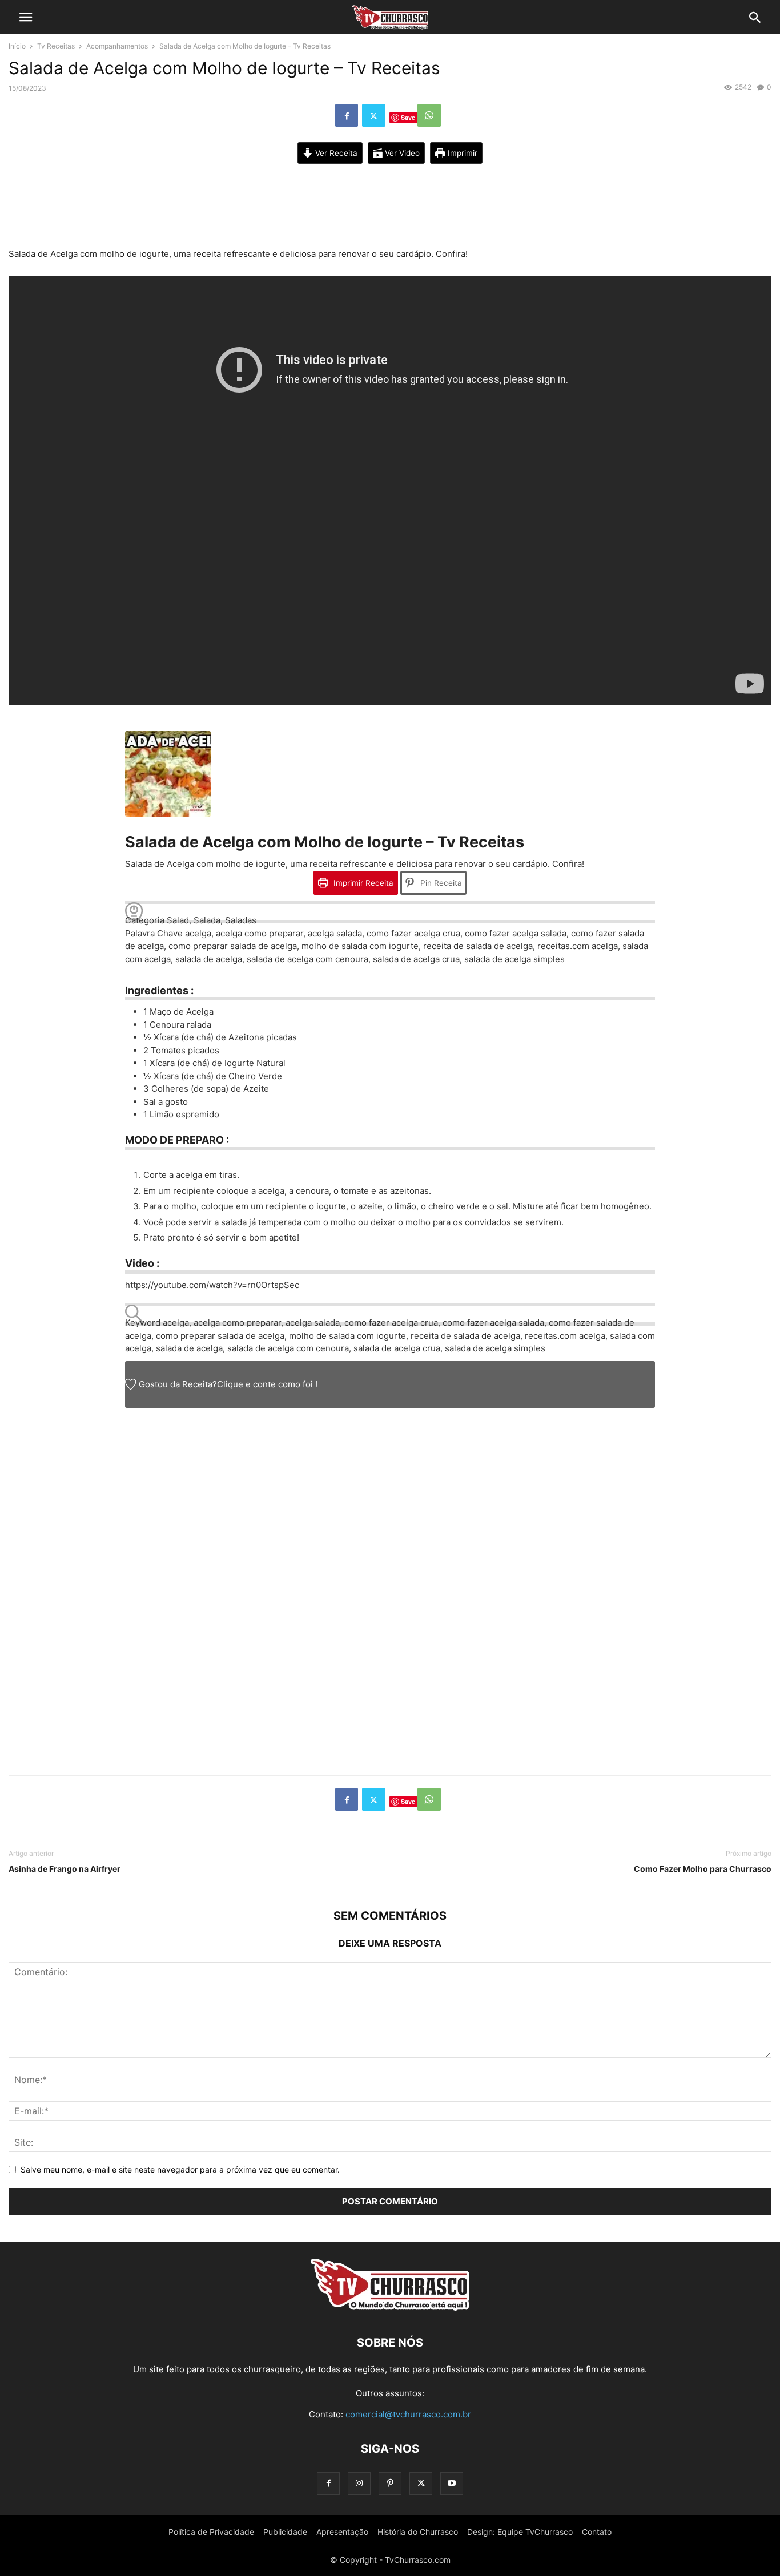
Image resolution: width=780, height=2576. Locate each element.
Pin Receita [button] (440, 883)
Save (408, 117)
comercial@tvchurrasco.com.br (408, 2414)
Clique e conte (248, 1384)
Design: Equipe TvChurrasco (520, 2532)
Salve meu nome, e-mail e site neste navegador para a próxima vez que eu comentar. (180, 2169)
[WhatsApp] (429, 115)
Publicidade (285, 2532)
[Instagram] (359, 2483)
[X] (374, 115)
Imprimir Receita (362, 883)
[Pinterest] (390, 2483)
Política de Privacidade (211, 2532)
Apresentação (342, 2532)
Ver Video (401, 153)
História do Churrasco (418, 2532)
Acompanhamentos (117, 46)
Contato (597, 2532)
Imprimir (461, 153)
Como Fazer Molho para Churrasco (703, 1869)
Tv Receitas (56, 46)
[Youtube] (452, 2483)
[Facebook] (347, 115)
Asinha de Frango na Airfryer (65, 1869)
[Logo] (390, 2308)
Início (17, 46)
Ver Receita (335, 153)
